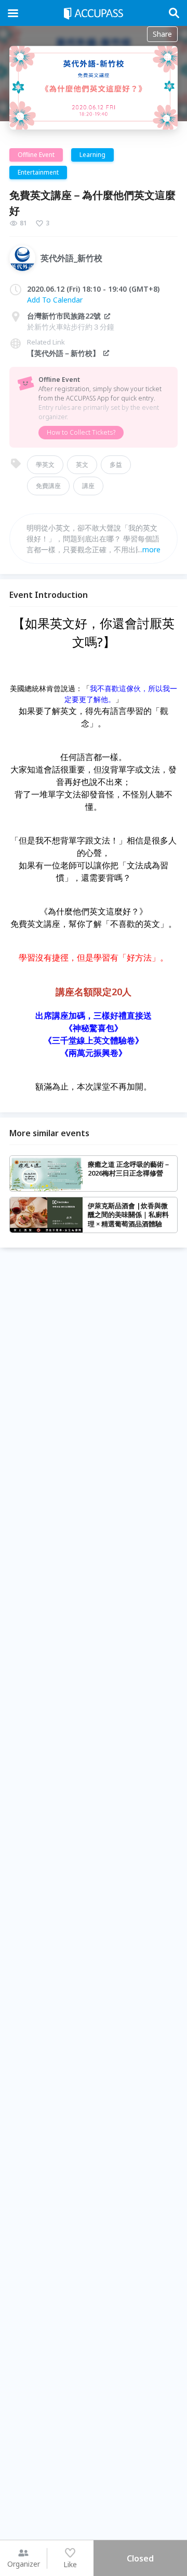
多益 (116, 464)
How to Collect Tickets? (81, 432)
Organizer (24, 2564)
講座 (88, 486)
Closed (140, 2558)
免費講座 (48, 486)
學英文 (45, 464)
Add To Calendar (55, 300)
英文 (82, 464)
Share (162, 34)
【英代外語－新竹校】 (63, 353)
